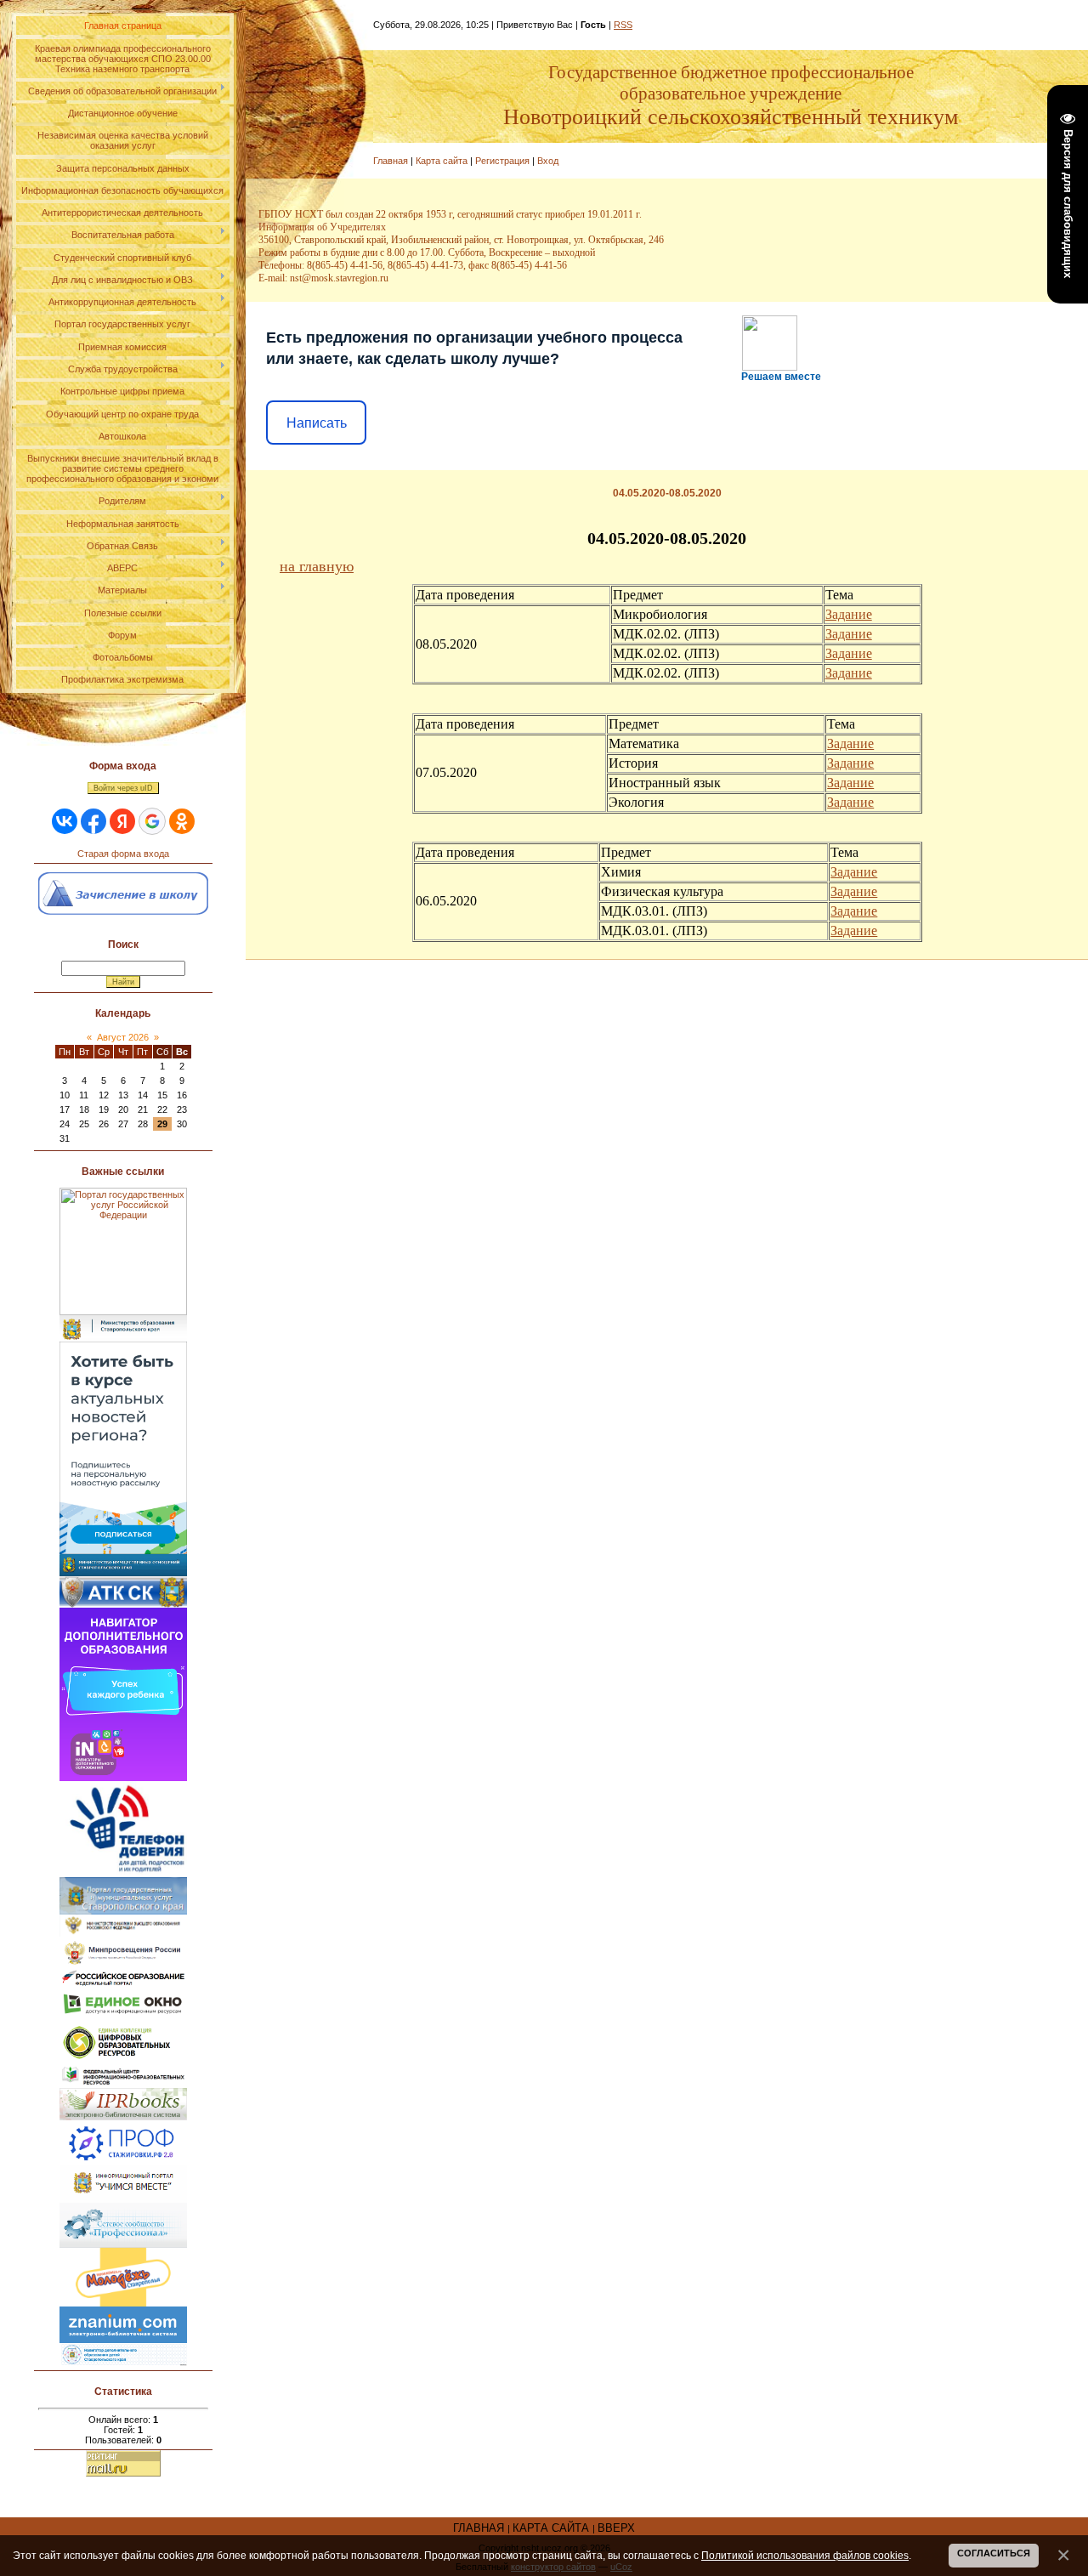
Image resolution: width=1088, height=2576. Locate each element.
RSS (623, 25)
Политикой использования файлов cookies (805, 2555)
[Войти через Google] (152, 821)
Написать (317, 423)
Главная (391, 161)
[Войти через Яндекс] (122, 821)
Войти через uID (123, 788)
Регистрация (502, 161)
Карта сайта (442, 161)
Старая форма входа (123, 854)
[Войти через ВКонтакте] (65, 821)
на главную (317, 566)
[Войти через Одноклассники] (182, 821)
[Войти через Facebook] (93, 821)
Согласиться (994, 2553)
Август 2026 (123, 1037)
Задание (849, 614)
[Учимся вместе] (123, 2170)
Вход (548, 161)
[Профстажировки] (123, 2125)
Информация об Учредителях (322, 227)
